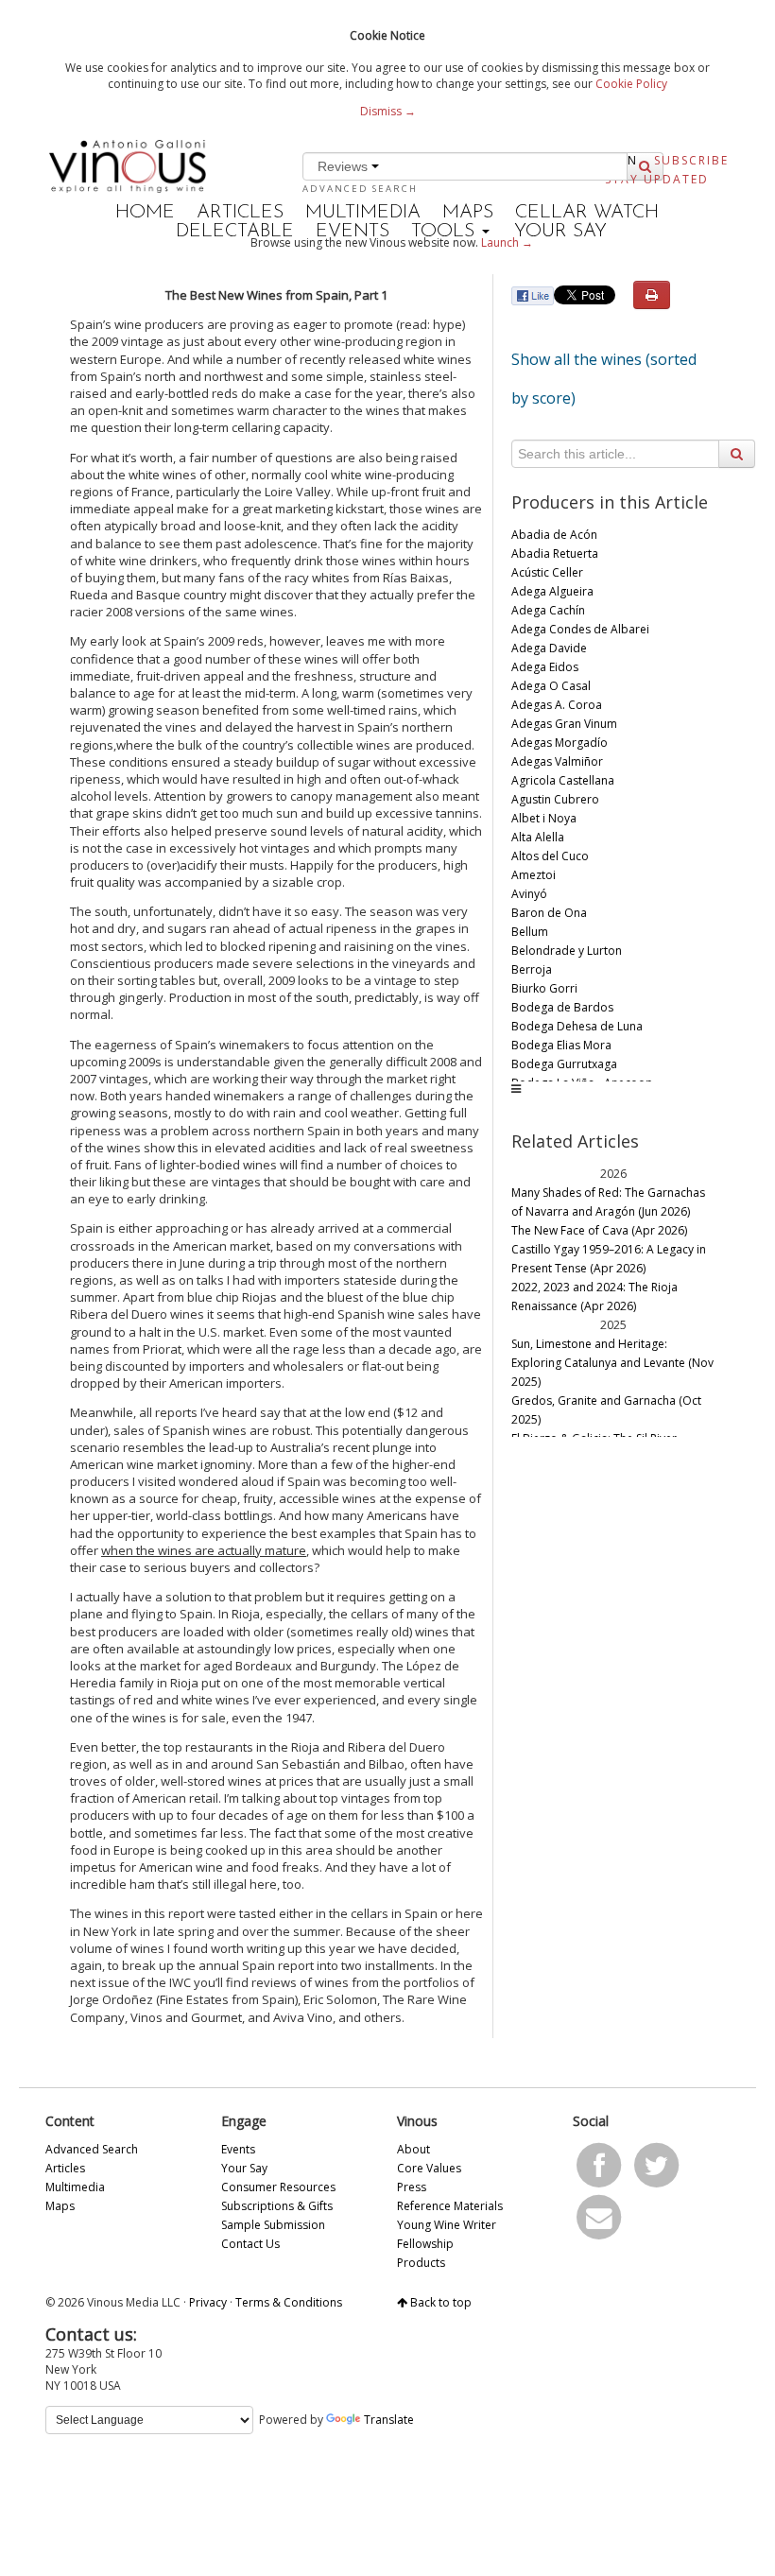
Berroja (532, 969)
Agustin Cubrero (555, 799)
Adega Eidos (545, 667)
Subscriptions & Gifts (277, 2206)
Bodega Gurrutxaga (564, 1064)
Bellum (530, 932)
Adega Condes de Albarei (580, 629)
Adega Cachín (548, 610)
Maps (468, 213)
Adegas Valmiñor (557, 761)
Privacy (208, 2302)
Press (412, 2187)
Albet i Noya (544, 818)
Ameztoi (534, 875)
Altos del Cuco (550, 856)
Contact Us (250, 2244)
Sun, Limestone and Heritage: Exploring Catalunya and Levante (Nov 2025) (612, 1363)
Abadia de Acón (554, 535)
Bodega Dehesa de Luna (577, 1026)
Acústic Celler (547, 572)
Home (145, 213)
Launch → (507, 242)
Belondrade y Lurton (567, 951)
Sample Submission (273, 2225)
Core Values (429, 2168)
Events (353, 232)
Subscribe (691, 160)
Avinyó (529, 894)
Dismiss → (388, 111)
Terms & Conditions (289, 2302)
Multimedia (363, 213)
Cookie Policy (631, 84)
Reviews (344, 166)
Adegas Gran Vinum (564, 724)
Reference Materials (450, 2206)
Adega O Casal (551, 686)
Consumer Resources (278, 2187)
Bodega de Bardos (562, 1007)
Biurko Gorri (544, 988)
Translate (389, 2420)
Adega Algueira (552, 591)
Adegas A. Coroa (557, 705)
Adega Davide (549, 648)
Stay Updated (657, 179)
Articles (240, 213)
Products (421, 2263)
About (413, 2149)
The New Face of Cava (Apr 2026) (599, 1230)
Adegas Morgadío (560, 743)
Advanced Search (360, 189)
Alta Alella (538, 837)
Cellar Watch (587, 213)
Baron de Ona (549, 913)
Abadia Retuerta (555, 553)
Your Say (560, 232)
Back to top (439, 2302)
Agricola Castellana (563, 780)
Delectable (235, 232)
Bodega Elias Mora (561, 1045)
